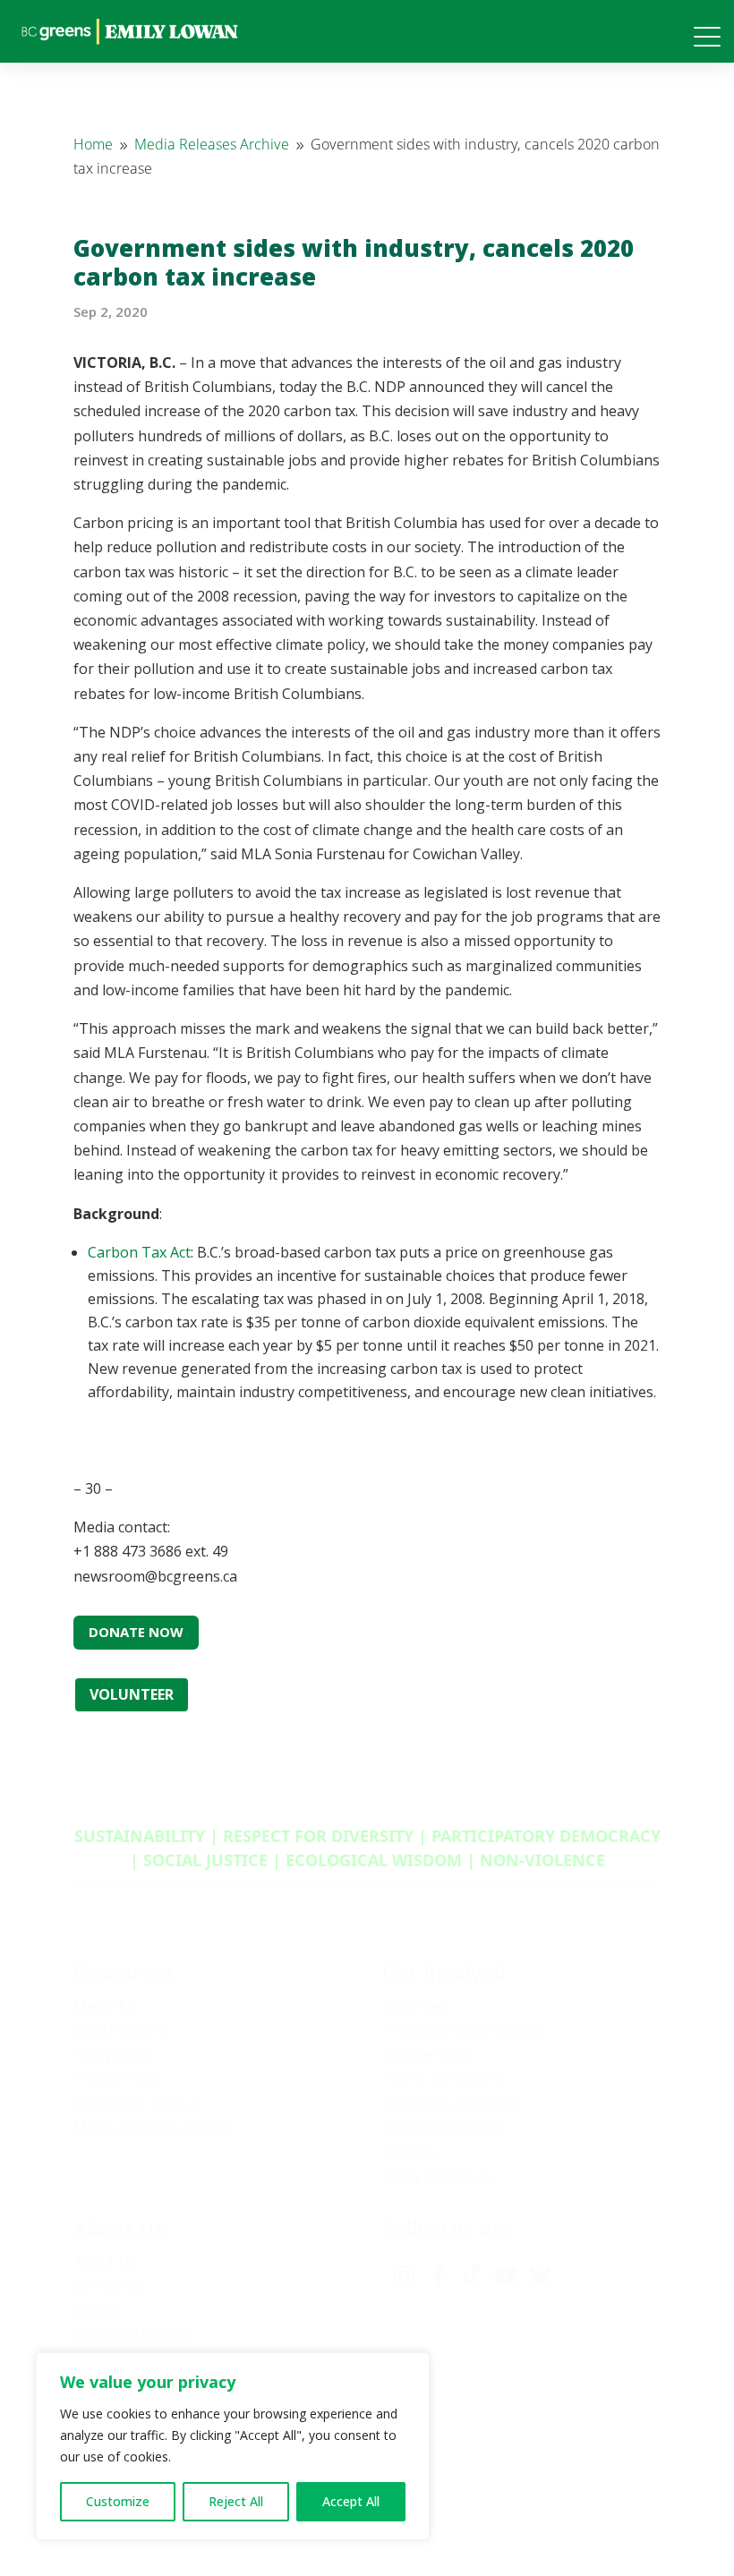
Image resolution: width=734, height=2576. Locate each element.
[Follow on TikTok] (472, 2275)
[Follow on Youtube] (506, 2275)
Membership (426, 2054)
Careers (410, 2152)
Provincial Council (132, 2334)
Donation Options (444, 2128)
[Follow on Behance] (540, 2275)
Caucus (98, 2310)
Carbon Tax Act (139, 1252)
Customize (118, 2501)
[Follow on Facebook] (438, 2275)
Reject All (236, 2501)
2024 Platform (121, 2030)
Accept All (351, 2501)
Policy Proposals (438, 2176)
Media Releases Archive (152, 2128)
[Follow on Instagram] (404, 2275)
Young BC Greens (442, 2078)
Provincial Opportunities (465, 2030)
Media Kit (105, 2006)
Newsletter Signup (136, 2103)
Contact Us (110, 2285)
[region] (233, 2446)
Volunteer (417, 2006)
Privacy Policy (118, 2078)
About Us (105, 2261)
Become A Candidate (452, 2103)
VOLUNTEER (132, 1694)
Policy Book (112, 2054)
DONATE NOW (136, 1632)
